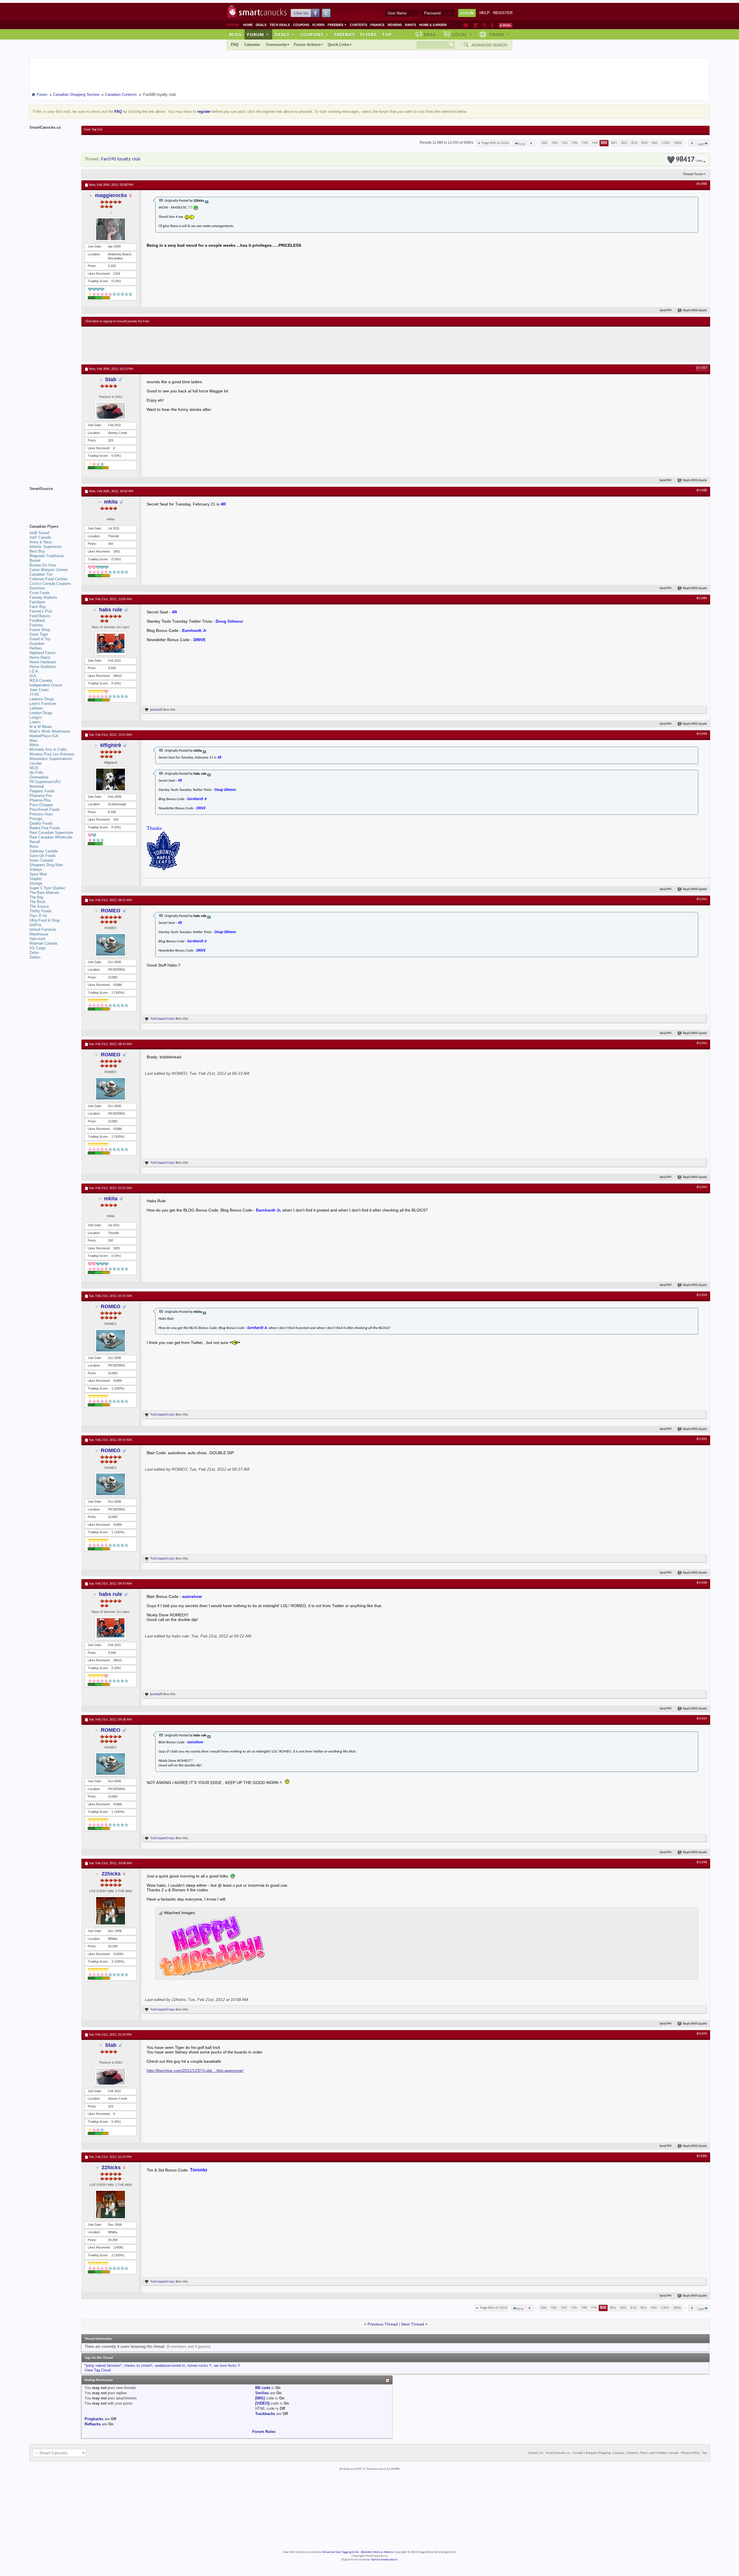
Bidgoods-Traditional (46, 556)
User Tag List (93, 130)
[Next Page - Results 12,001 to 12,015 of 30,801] (692, 143)
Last (701, 144)
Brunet (35, 560)
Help (485, 13)
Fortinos (36, 625)
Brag (430, 34)
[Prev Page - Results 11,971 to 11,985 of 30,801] (531, 143)
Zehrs (34, 953)
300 (544, 143)
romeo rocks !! (199, 2366)
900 (655, 143)
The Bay (37, 897)
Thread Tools (693, 174)
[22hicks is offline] (111, 1911)
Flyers (318, 25)
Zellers (35, 957)
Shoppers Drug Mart (46, 865)
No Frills (36, 773)
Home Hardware (43, 662)
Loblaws (36, 708)
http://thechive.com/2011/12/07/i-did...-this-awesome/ (195, 2070)
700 (554, 143)
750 (564, 143)
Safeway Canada (44, 851)
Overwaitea (39, 777)
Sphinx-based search (384, 2560)
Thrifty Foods (41, 911)
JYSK (34, 694)
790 (575, 143)
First (522, 144)
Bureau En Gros (43, 565)
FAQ (235, 45)
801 (614, 143)
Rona (34, 846)
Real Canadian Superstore (51, 833)
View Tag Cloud (98, 2370)
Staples (36, 879)
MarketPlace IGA (44, 736)
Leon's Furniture (43, 704)
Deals (261, 25)
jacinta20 (156, 709)
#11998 (702, 1862)
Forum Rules (264, 2432)
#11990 (702, 734)
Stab (111, 379)
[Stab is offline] (111, 411)
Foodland (37, 620)
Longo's (36, 717)
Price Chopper (41, 805)
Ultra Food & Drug (44, 920)
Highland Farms (43, 653)
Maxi (33, 741)
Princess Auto (41, 814)
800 (604, 143)
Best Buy (37, 551)
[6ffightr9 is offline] (111, 779)
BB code (263, 2388)
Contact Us (536, 2453)
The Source (39, 906)
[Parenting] (492, 25)
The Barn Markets (44, 893)
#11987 (702, 368)
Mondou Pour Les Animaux (52, 754)
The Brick (38, 902)
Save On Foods (43, 856)
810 (634, 143)
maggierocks (111, 195)
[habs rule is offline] (111, 644)
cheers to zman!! (138, 2366)
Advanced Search (489, 45)
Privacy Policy (690, 2453)
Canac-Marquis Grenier (49, 570)
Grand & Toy (40, 639)
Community (276, 45)
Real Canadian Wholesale (51, 837)
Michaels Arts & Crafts (48, 749)
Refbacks (93, 2424)
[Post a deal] (505, 25)
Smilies (262, 2393)
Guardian (37, 644)
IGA (33, 676)
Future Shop (40, 630)
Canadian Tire (41, 574)
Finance (377, 25)
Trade (499, 34)
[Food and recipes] (484, 25)
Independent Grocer (46, 685)
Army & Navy (41, 542)
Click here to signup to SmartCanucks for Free (117, 321)
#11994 (702, 1295)
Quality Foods (41, 823)
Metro (34, 745)
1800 (678, 143)
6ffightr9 (111, 745)
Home (248, 25)
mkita (111, 502)
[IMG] (260, 2398)
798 (585, 143)
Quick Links (338, 45)
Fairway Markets (43, 597)
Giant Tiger (39, 634)
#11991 (702, 899)
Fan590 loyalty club (121, 159)
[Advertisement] (191, 344)
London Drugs (41, 713)
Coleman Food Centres (49, 579)
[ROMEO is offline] (111, 945)
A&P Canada (40, 537)
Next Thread (413, 2324)
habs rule (111, 610)
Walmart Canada (43, 943)
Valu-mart (37, 939)
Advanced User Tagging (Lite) (340, 2552)
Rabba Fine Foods (45, 828)
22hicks (111, 1874)
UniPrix (36, 925)
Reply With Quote (695, 311)
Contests (359, 25)
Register (503, 13)
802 (624, 143)
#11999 (702, 2034)
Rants (410, 25)
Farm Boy (38, 607)
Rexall (35, 842)
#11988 (702, 491)
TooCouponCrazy (163, 1019)
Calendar (252, 45)
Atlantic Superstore (45, 547)
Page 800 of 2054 (495, 143)
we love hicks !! (227, 2366)
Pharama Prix (41, 796)
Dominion (37, 588)
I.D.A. (34, 671)
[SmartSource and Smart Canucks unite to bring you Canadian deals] (53, 501)
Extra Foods (40, 593)
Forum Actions (307, 45)
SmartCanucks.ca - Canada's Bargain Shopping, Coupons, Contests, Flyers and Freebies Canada (612, 2453)
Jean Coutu (39, 690)
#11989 (702, 598)
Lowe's (35, 722)
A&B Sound (39, 533)
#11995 (702, 1439)
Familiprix (38, 602)
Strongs (36, 883)
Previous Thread (383, 2324)
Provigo (36, 819)
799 (595, 143)
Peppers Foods (42, 791)
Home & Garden (433, 25)
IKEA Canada (41, 680)
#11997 (702, 1719)
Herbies (36, 648)
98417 (689, 160)
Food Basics (40, 616)
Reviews (395, 25)
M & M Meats (41, 727)
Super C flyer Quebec (47, 888)
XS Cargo (38, 948)
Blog (236, 34)
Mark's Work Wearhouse (50, 731)
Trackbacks (265, 2414)
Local (462, 34)
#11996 (702, 1583)
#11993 (702, 1187)
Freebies (337, 25)
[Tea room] (466, 25)
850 (644, 143)
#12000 (702, 2156)
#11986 (702, 184)
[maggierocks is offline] (111, 229)
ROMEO (111, 911)
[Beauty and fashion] (476, 25)
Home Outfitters (43, 667)
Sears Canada (41, 860)
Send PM (666, 311)
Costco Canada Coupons (50, 584)
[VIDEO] (262, 2403)
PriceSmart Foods (45, 809)
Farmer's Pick (41, 611)
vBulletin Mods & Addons (377, 2552)
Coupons (301, 25)
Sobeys (36, 869)
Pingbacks (94, 2419)
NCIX (34, 768)
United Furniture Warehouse (43, 932)
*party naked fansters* (103, 2366)
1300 (666, 143)
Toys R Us (38, 916)
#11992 (702, 1043)
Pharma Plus (40, 800)
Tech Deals (280, 25)
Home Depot (40, 657)
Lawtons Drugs (42, 699)
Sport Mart (38, 874)
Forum (258, 34)
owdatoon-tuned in (170, 2366)
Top (387, 34)
